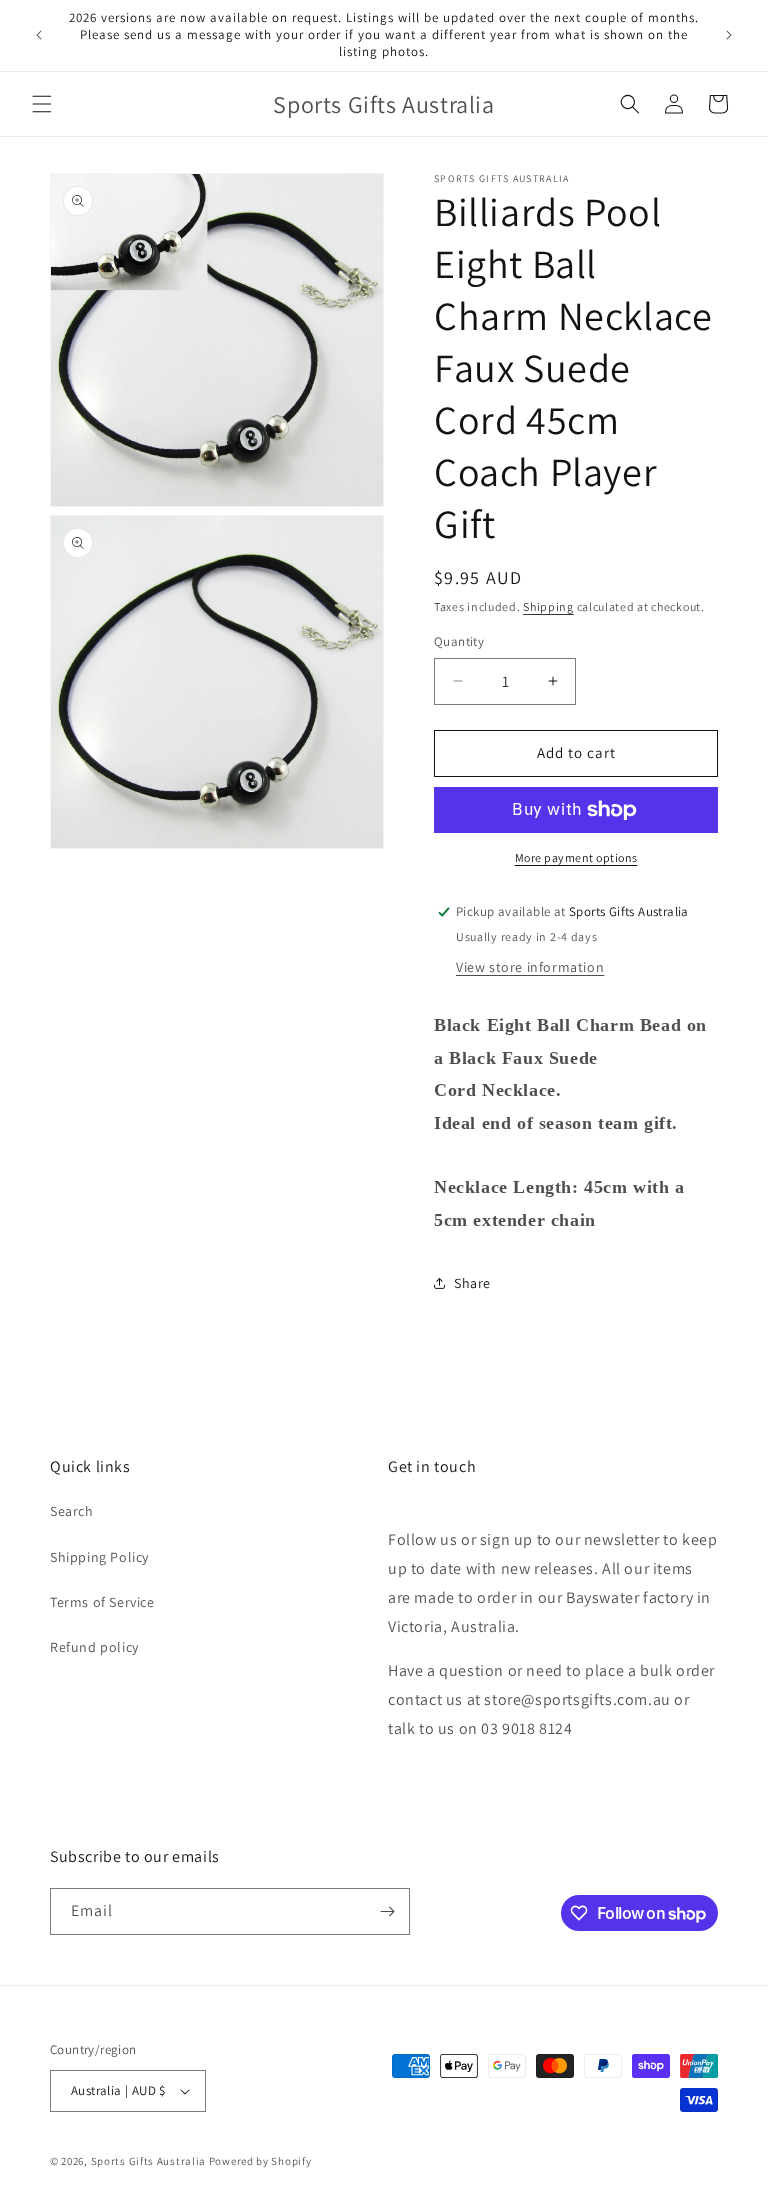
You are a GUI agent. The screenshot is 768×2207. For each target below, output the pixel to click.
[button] (42, 104)
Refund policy (94, 1647)
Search (72, 1511)
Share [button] (472, 1283)
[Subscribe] (387, 1911)
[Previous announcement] (39, 35)
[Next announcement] (729, 35)
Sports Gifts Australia (148, 2161)
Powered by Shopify (260, 2161)
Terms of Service (102, 1602)
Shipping (548, 606)
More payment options (576, 857)
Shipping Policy (99, 1557)
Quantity (459, 641)
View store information (530, 967)
